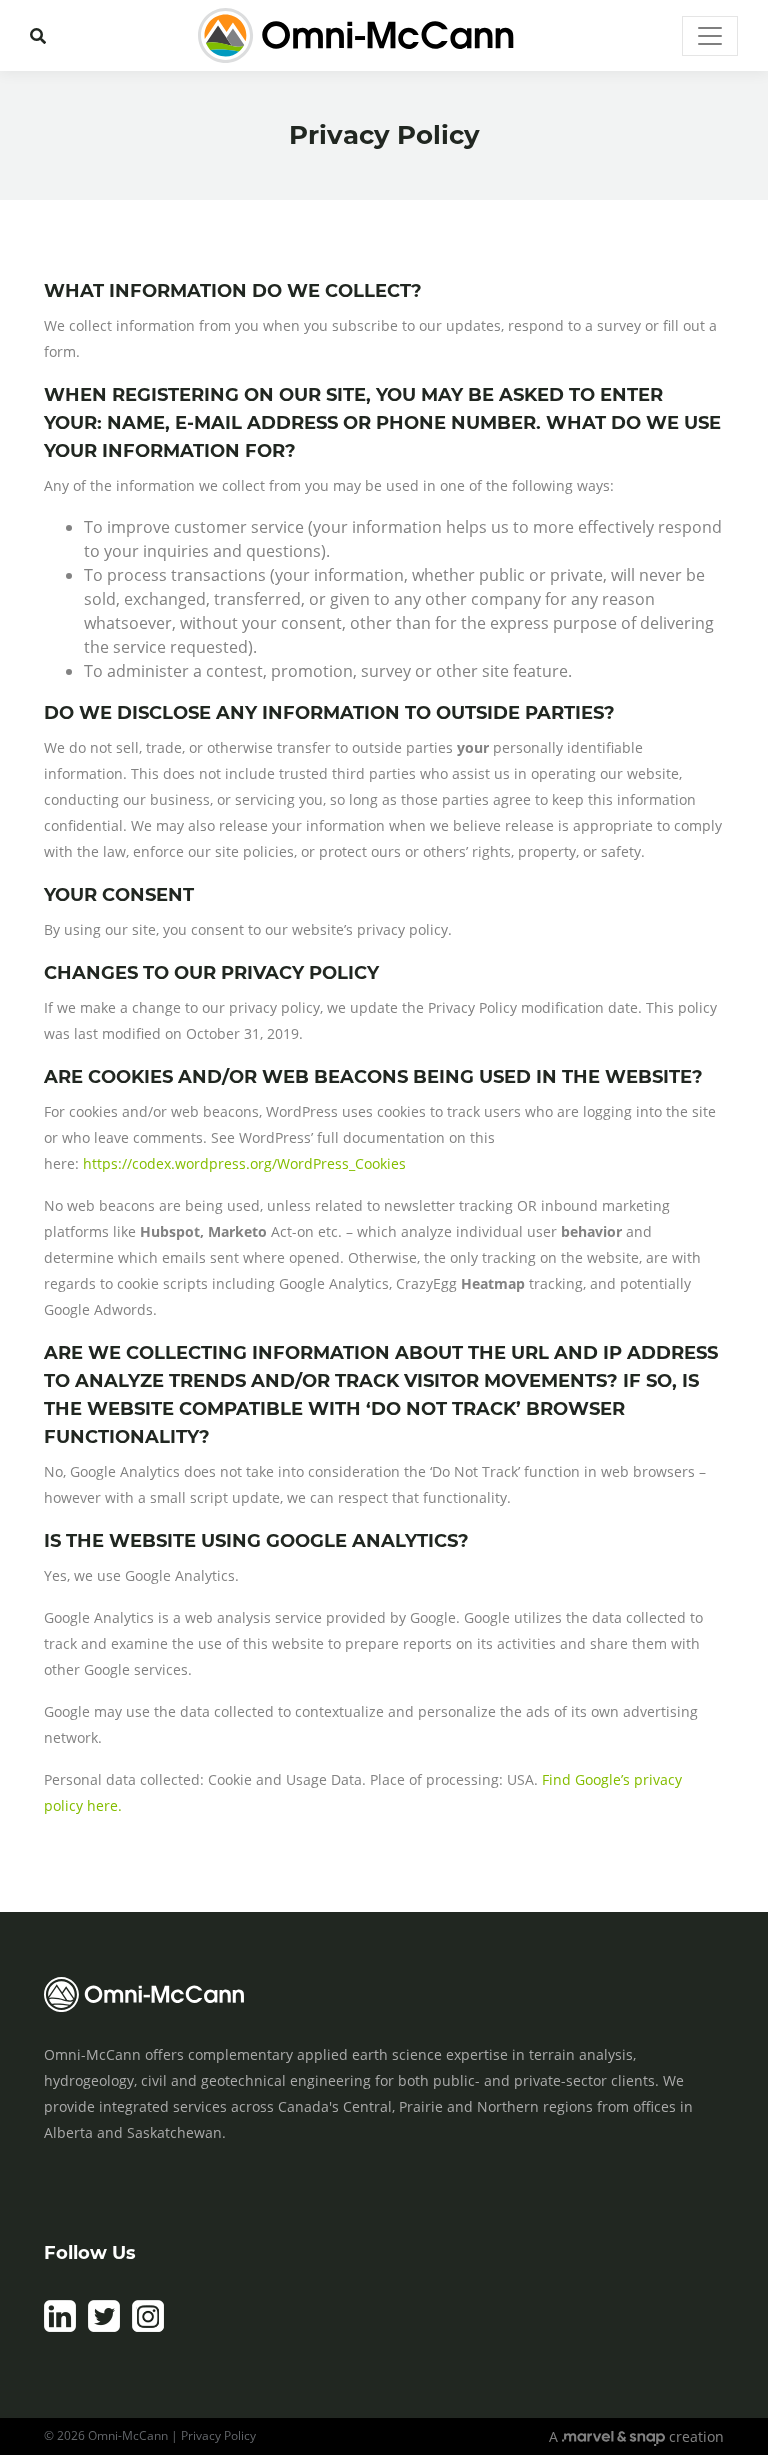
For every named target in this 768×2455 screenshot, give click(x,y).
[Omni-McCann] (355, 35)
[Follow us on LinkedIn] (60, 2327)
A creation (636, 2436)
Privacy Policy (218, 2435)
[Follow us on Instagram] (148, 2327)
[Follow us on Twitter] (104, 2327)
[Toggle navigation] (710, 36)
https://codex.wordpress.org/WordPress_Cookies (244, 1163)
